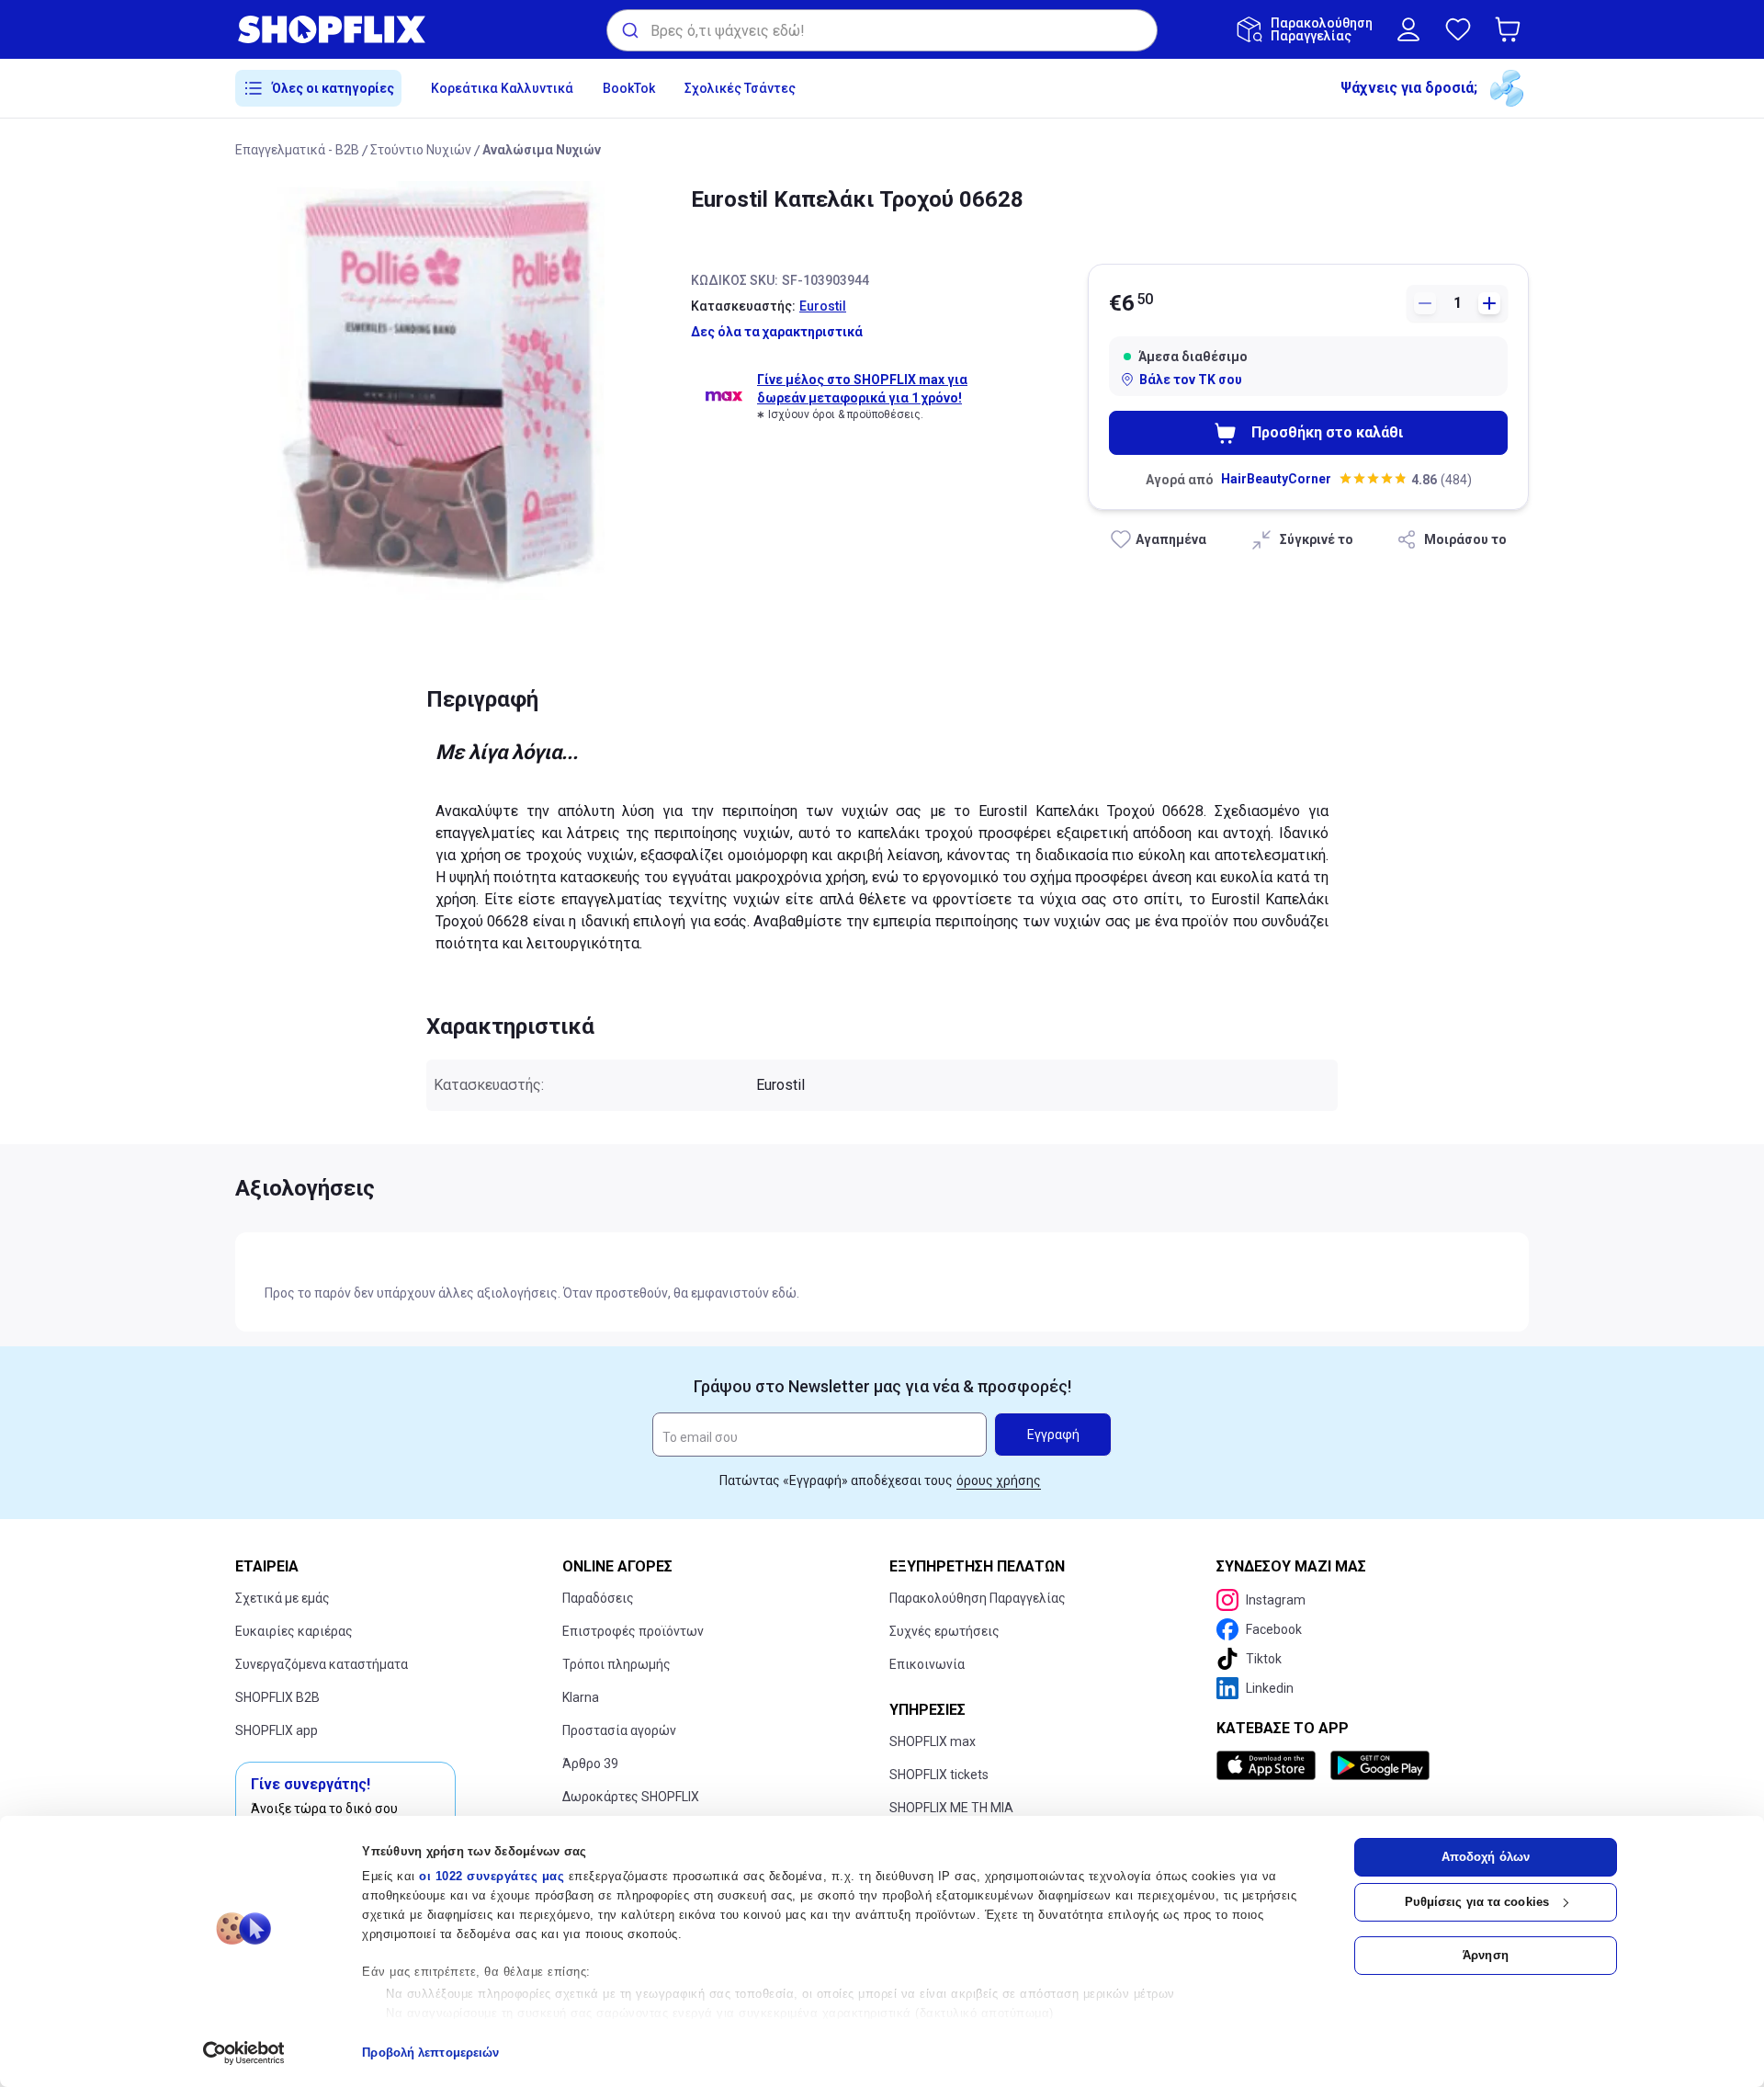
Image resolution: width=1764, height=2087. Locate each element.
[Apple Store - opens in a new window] (1270, 1765)
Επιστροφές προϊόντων (633, 1631)
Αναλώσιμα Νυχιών (542, 150)
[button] (1511, 29)
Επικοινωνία (927, 1664)
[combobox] (882, 30)
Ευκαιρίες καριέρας (294, 1631)
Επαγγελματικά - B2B (297, 150)
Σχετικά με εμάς (283, 1598)
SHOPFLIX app (277, 1730)
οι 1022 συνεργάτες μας (492, 1876)
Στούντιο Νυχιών (421, 150)
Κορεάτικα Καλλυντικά (502, 88)
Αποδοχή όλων (1486, 1857)
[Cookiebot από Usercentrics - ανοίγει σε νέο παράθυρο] (244, 2053)
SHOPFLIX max (933, 1741)
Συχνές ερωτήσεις (944, 1631)
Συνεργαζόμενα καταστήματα (322, 1664)
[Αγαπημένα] (1458, 29)
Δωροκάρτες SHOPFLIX (631, 1797)
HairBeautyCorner (1276, 479)
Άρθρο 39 (590, 1764)
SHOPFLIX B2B (277, 1697)
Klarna (581, 1697)
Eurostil (823, 306)
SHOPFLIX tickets (939, 1775)
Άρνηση (1486, 1955)
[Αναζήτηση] (629, 30)
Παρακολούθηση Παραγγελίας (978, 1598)
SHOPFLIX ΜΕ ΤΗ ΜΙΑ (951, 1808)
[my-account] (1408, 29)
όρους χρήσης (999, 1480)
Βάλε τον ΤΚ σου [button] (1191, 380)
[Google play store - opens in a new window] (1380, 1765)
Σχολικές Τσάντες (740, 88)
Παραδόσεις (598, 1598)
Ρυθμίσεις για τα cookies (1477, 1902)
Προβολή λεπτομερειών (430, 2053)
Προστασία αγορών (619, 1730)
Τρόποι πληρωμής (616, 1664)
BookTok (629, 88)
